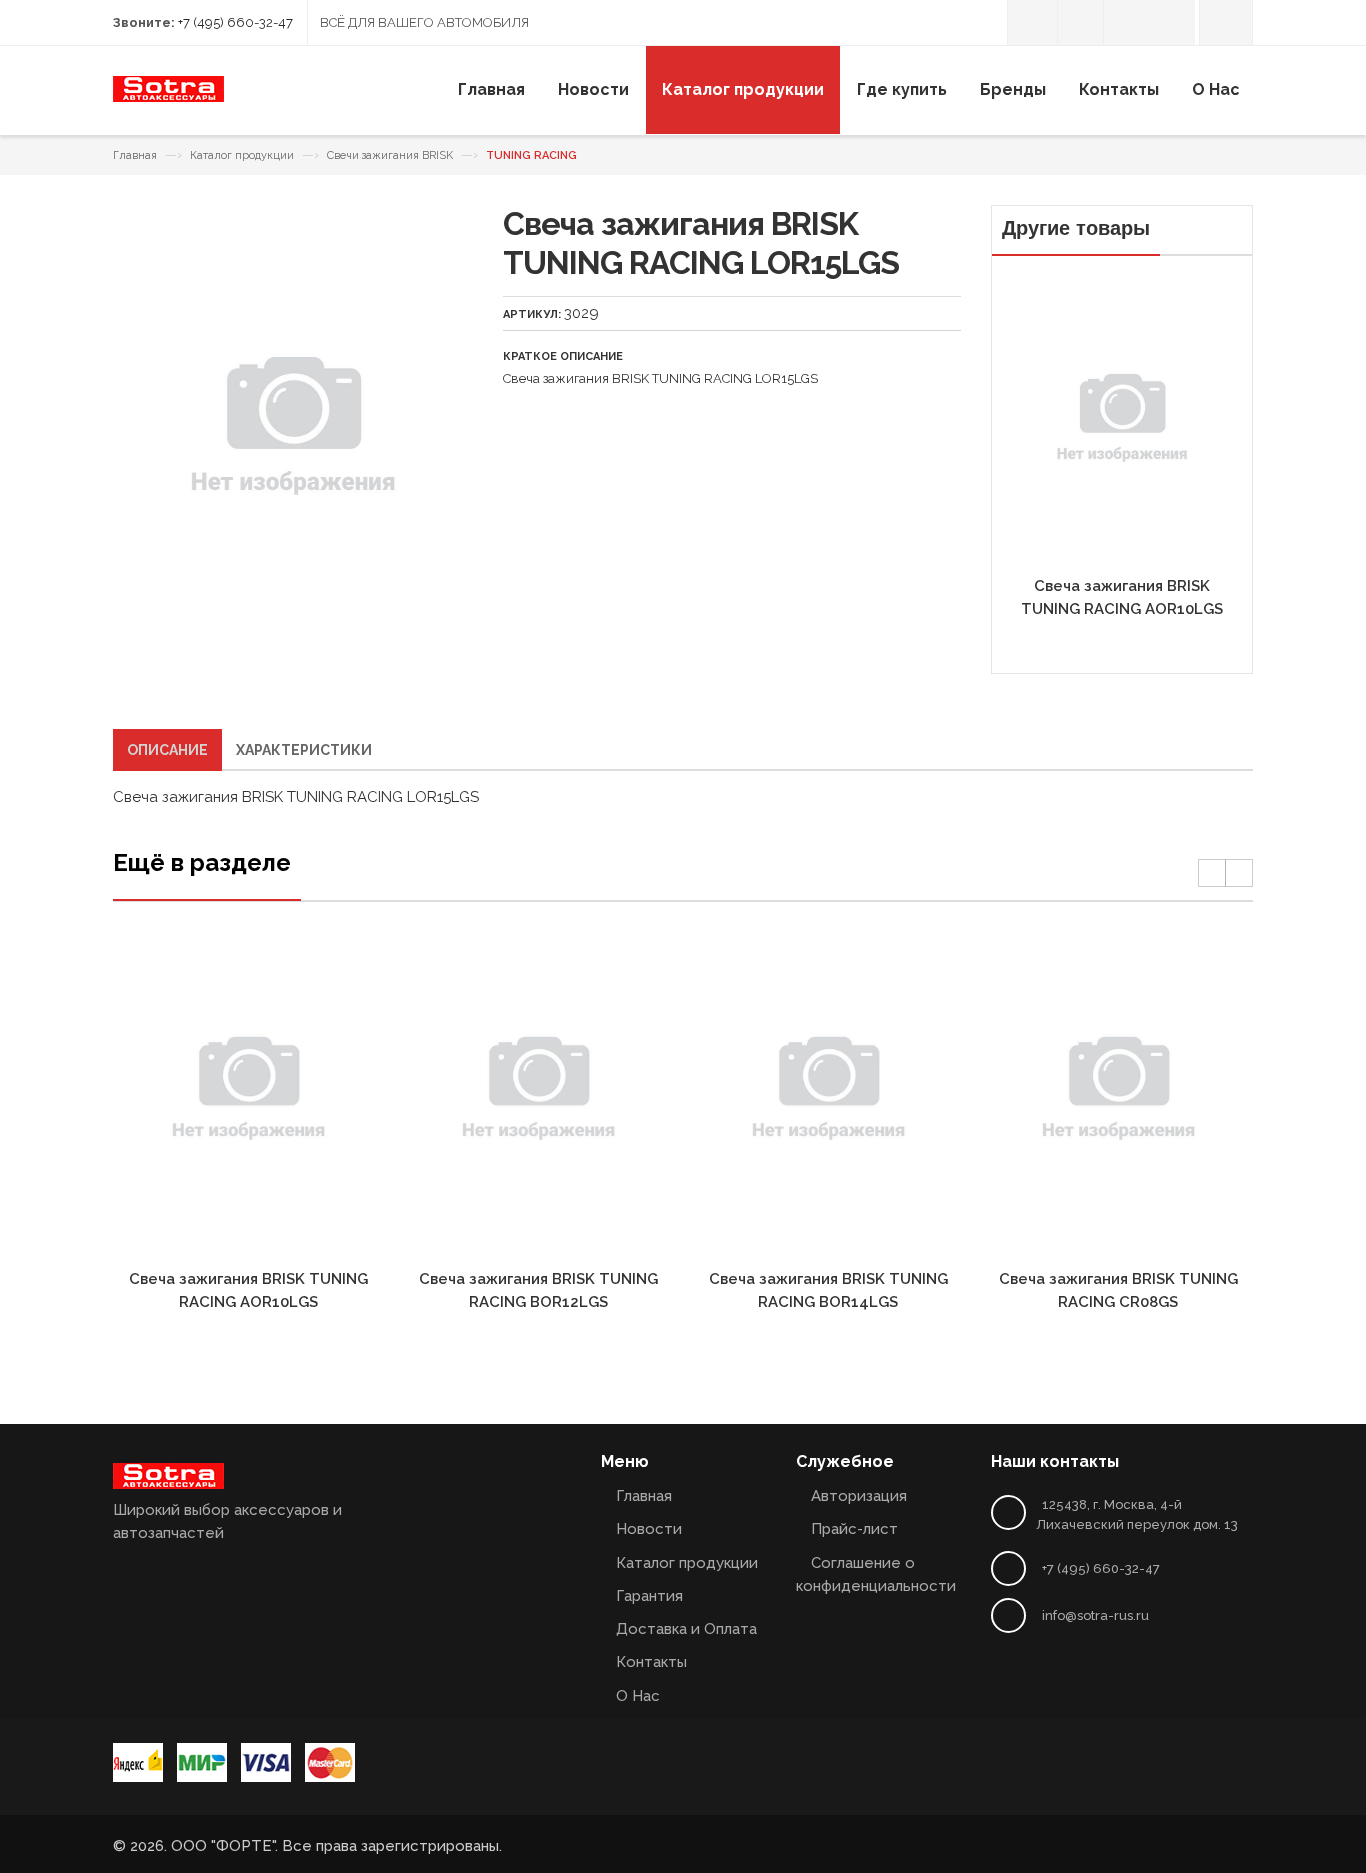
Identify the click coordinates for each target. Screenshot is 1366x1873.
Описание (167, 750)
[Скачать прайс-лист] (1080, 22)
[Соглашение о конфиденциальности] (1126, 22)
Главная (135, 155)
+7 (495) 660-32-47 (235, 22)
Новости (649, 1529)
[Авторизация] (1032, 22)
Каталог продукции (242, 155)
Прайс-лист (854, 1529)
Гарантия (649, 1596)
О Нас (638, 1696)
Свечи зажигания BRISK (390, 155)
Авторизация (859, 1496)
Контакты (651, 1662)
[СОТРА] (168, 96)
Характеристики (304, 750)
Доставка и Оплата (686, 1629)
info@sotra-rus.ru (1095, 1615)
